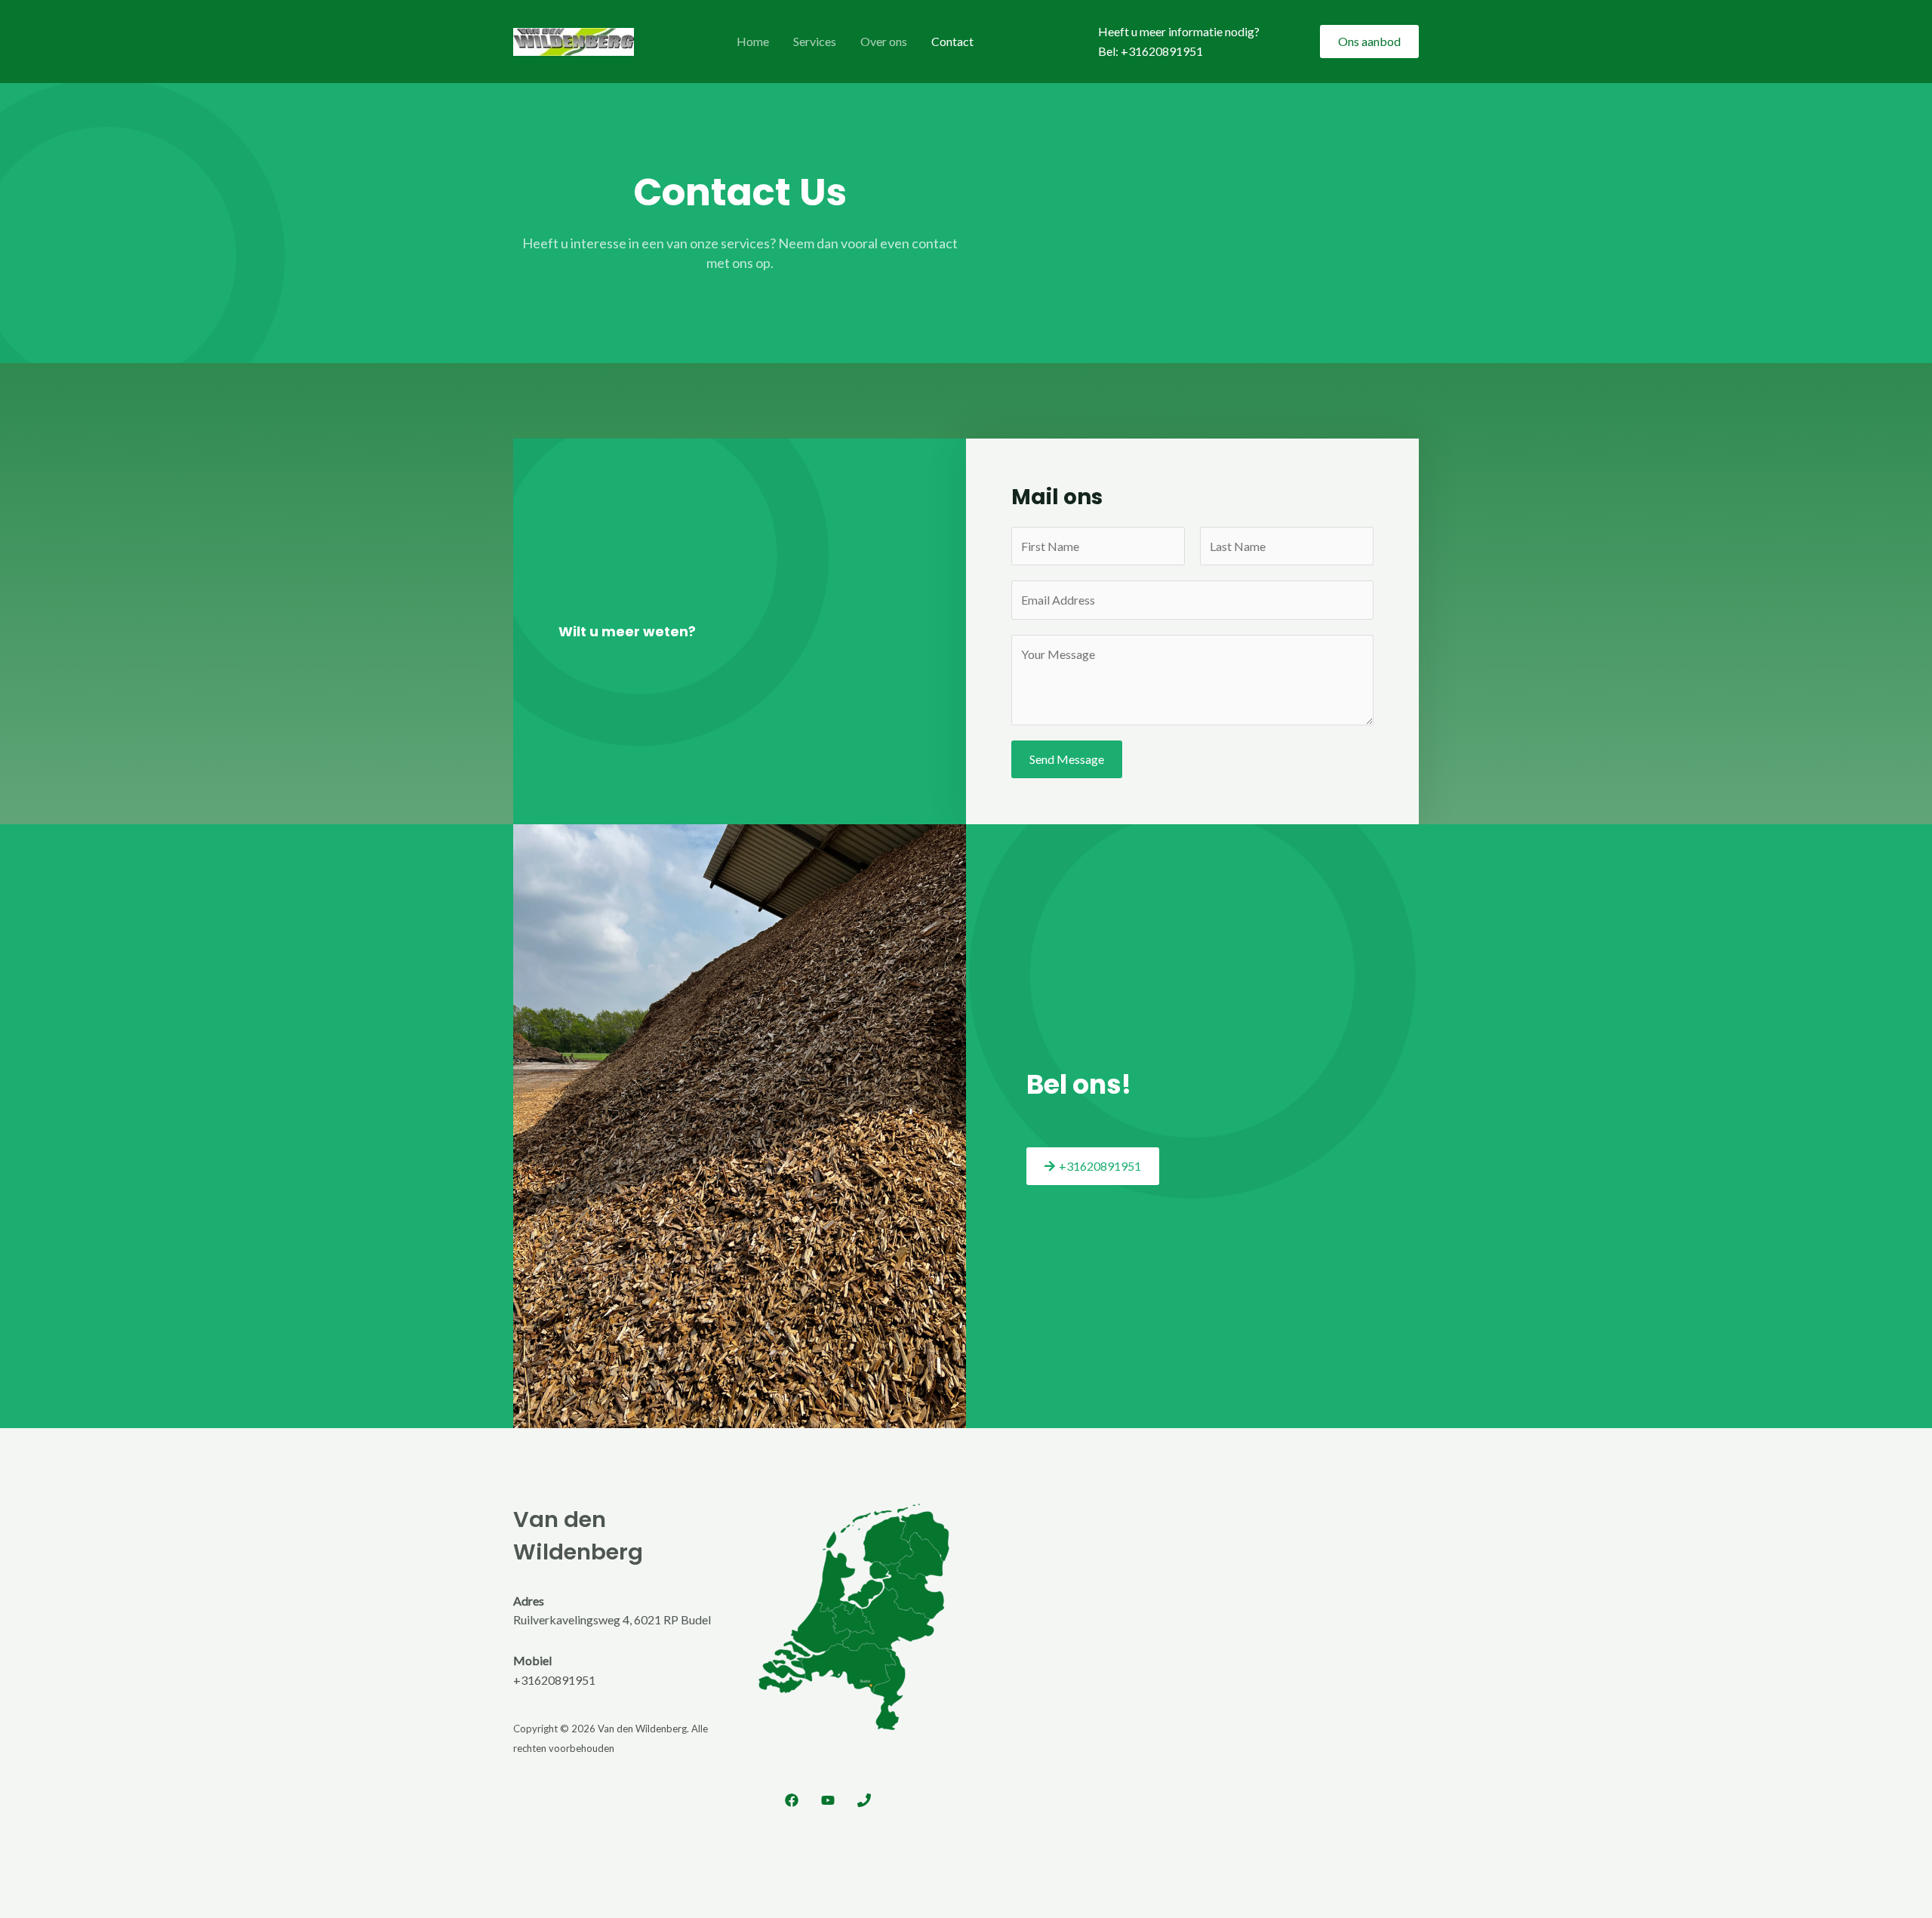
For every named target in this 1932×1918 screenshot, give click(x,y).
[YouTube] (828, 1800)
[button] (1369, 42)
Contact (952, 41)
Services (815, 41)
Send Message (1067, 759)
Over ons (884, 41)
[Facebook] (792, 1800)
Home (753, 41)
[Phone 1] (864, 1800)
